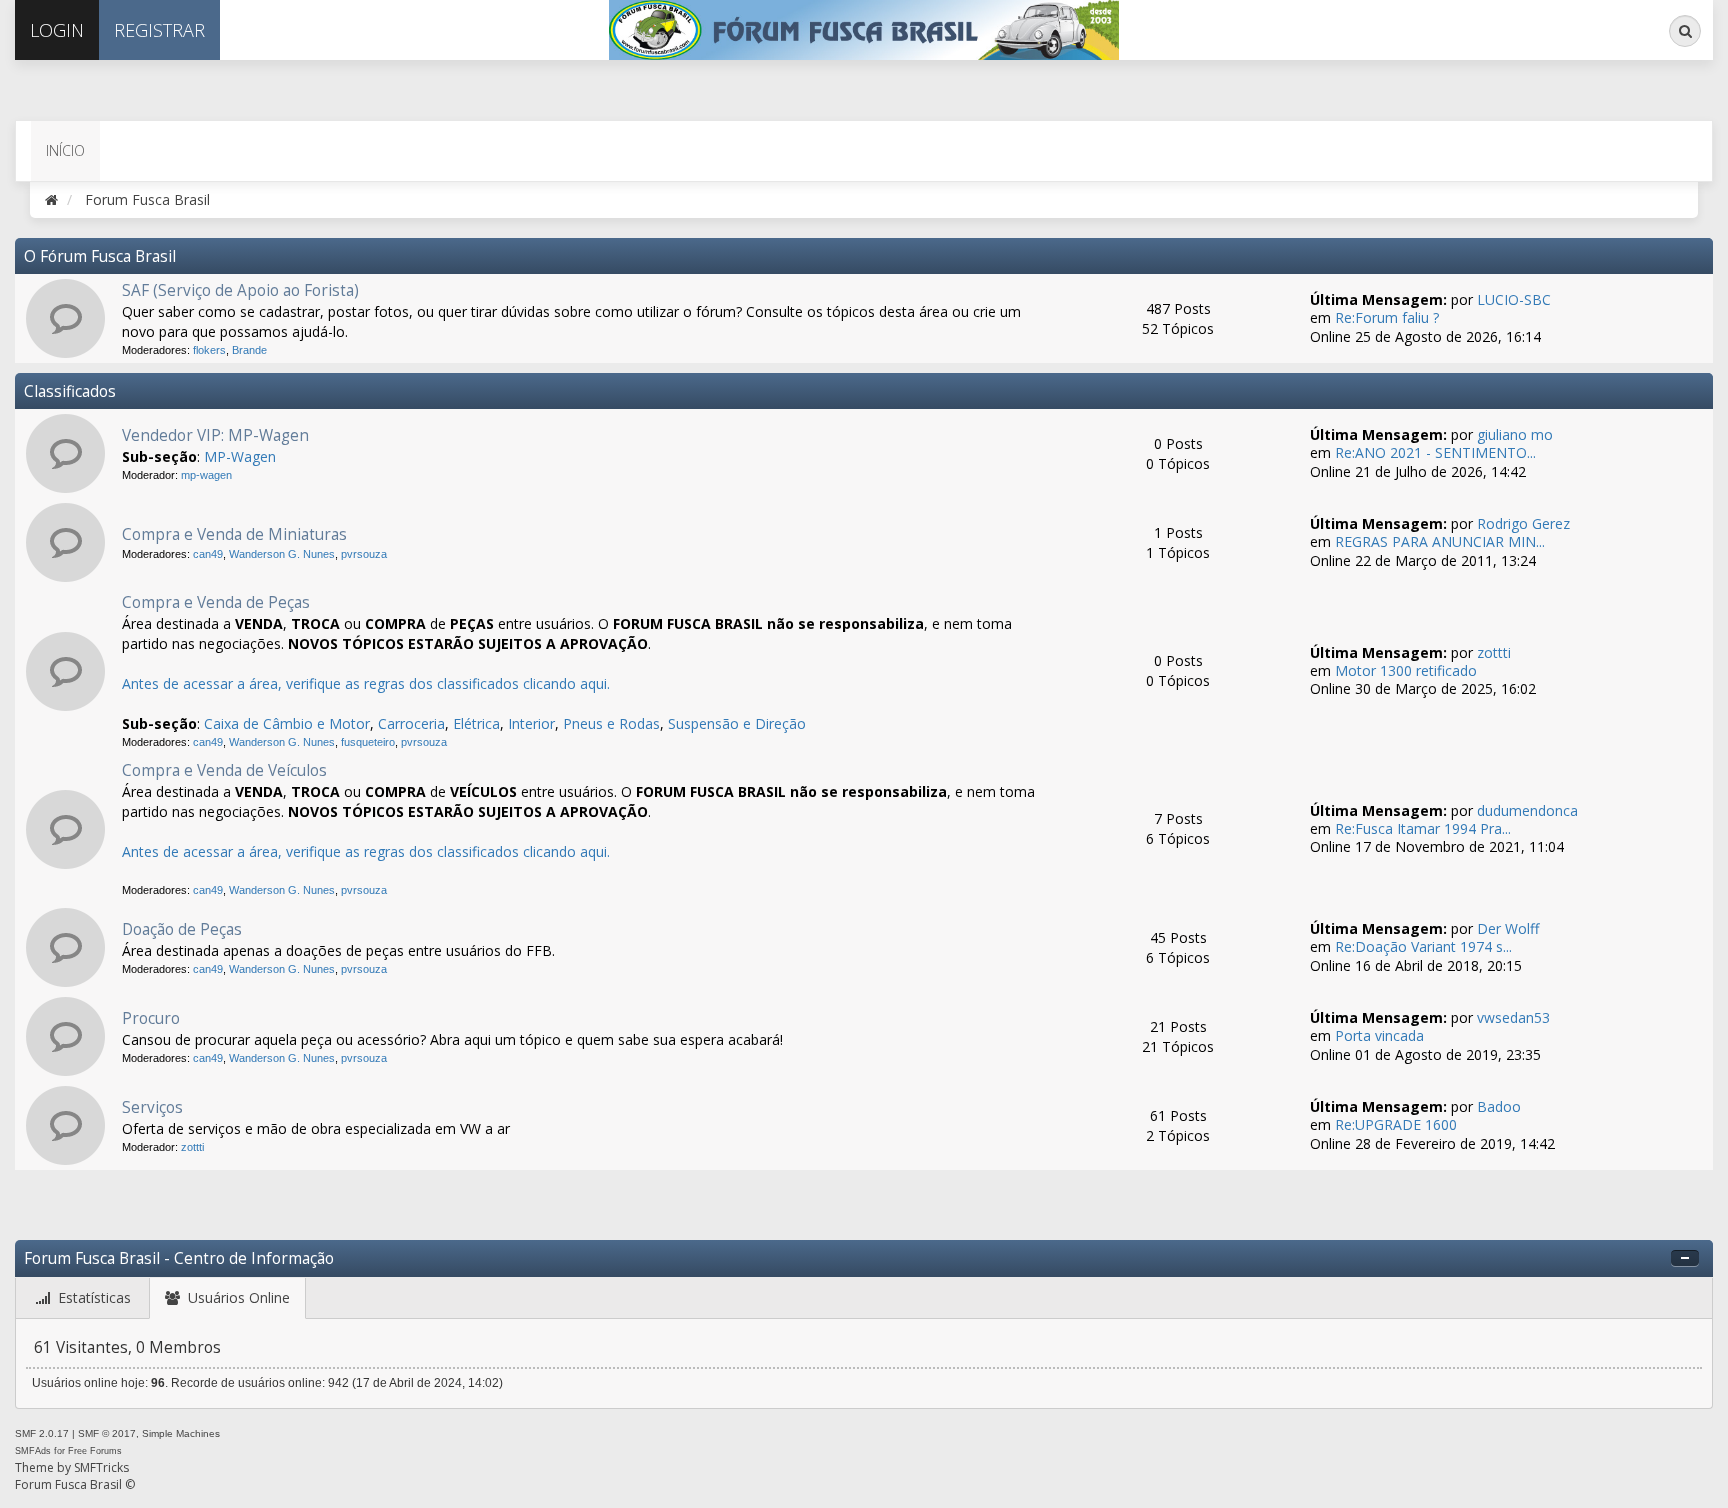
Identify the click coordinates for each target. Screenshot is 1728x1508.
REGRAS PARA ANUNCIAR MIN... (1440, 541)
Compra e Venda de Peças (216, 602)
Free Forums (95, 1451)
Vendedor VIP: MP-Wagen (215, 435)
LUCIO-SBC (1514, 299)
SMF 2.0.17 (42, 1433)
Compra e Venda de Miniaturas (234, 534)
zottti (1494, 652)
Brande (249, 350)
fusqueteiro (368, 742)
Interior (531, 723)
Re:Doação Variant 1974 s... (1423, 946)
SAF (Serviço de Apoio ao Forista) (240, 290)
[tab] (83, 1298)
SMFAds (33, 1451)
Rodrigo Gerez (1523, 523)
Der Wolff (1508, 928)
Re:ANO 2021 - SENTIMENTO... (1435, 452)
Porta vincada (1379, 1035)
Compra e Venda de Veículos (224, 770)
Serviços (152, 1107)
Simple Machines (181, 1433)
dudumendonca (1527, 810)
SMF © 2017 (107, 1433)
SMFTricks (101, 1467)
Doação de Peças (182, 929)
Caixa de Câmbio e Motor (287, 723)
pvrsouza (364, 554)
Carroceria (411, 723)
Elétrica (476, 723)
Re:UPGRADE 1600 (1396, 1124)
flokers (209, 350)
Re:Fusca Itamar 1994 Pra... (1423, 828)
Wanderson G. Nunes (282, 554)
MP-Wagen (240, 456)
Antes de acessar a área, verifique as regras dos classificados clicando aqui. (366, 683)
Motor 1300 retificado (1406, 670)
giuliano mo (1515, 434)
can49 (208, 554)
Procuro (151, 1018)
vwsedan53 (1513, 1017)
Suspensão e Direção (737, 723)
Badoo (1499, 1106)
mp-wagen (206, 475)
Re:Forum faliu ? (1387, 317)
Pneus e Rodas (611, 723)
